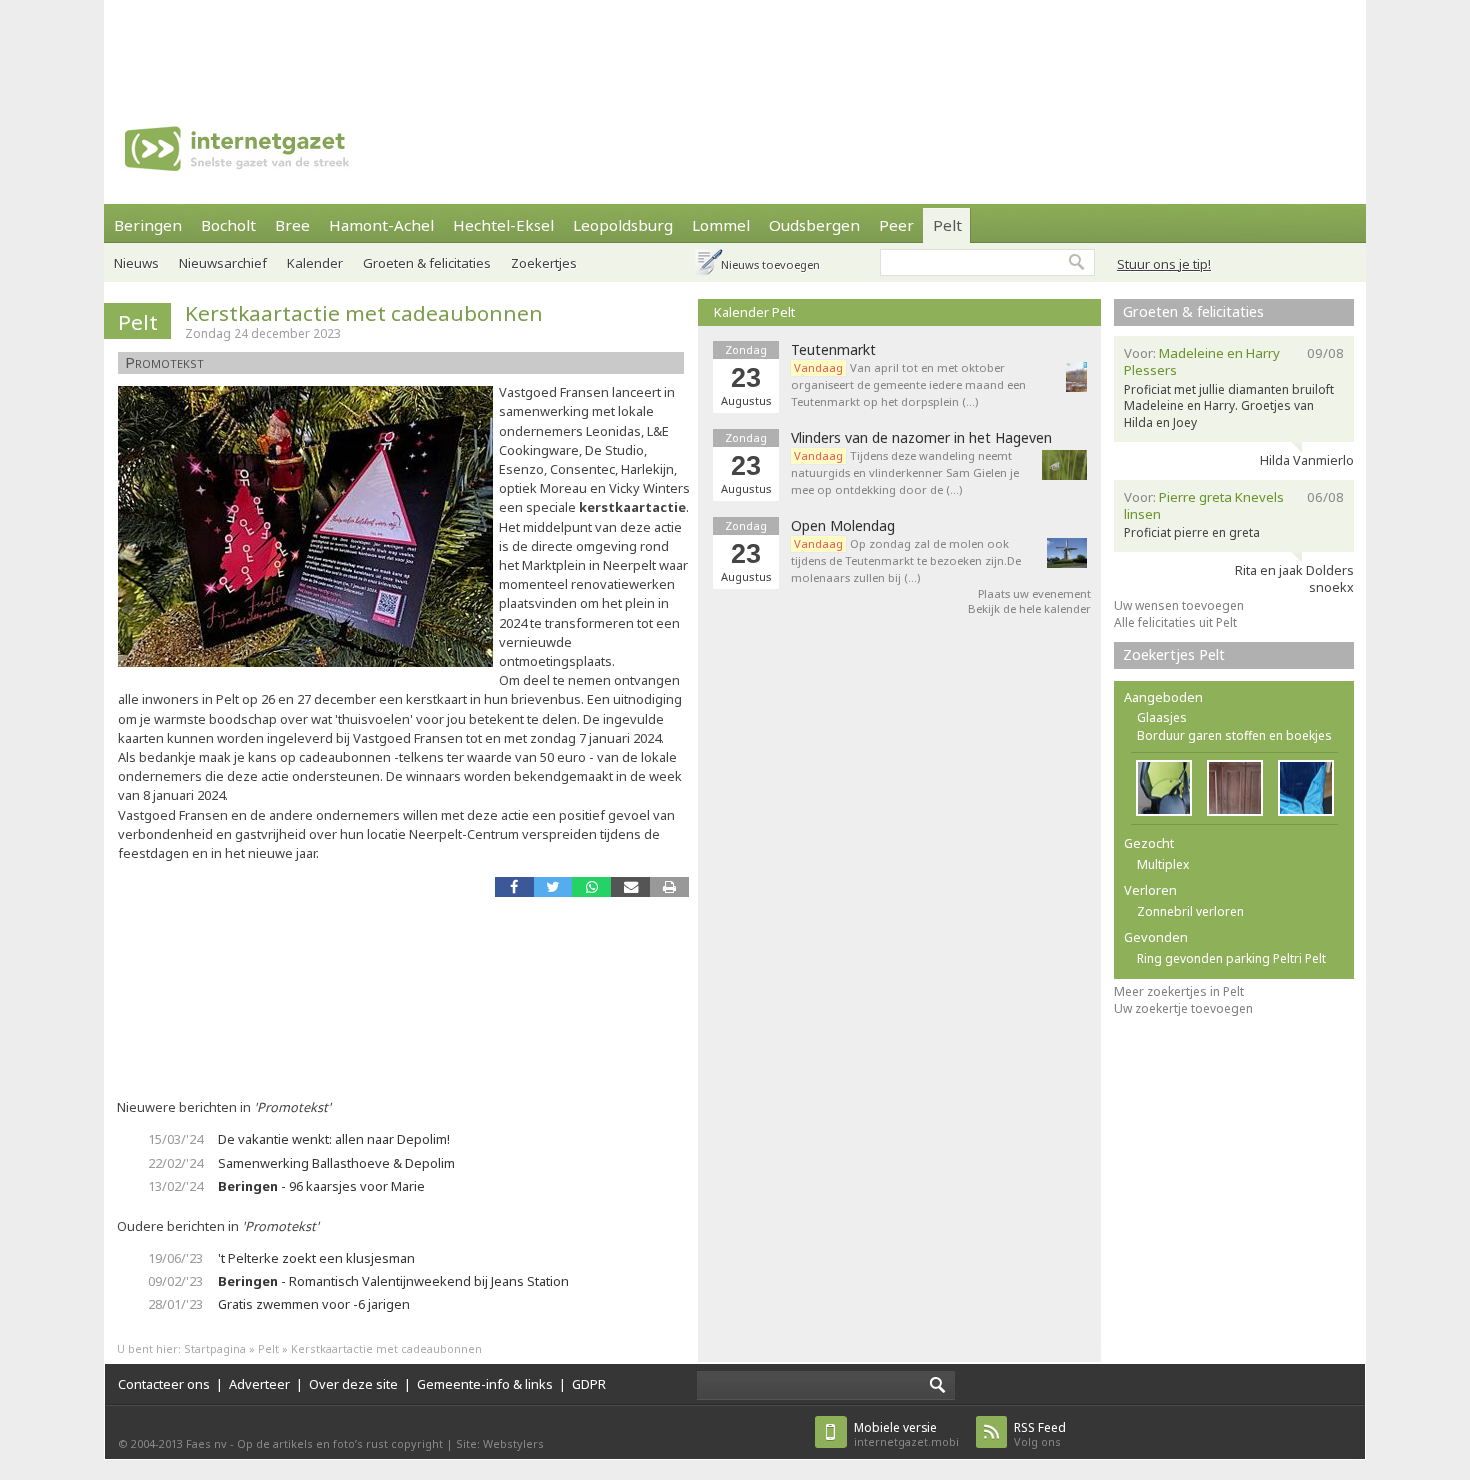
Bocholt (228, 225)
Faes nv (206, 1443)
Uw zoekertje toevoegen (1183, 1008)
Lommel (721, 225)
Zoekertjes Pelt (1174, 654)
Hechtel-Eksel (503, 225)
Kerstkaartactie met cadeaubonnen (364, 313)
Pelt (947, 225)
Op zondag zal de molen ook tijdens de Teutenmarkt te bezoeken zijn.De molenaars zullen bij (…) (906, 560)
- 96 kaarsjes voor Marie (321, 1186)
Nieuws (136, 263)
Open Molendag (843, 526)
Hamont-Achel (381, 225)
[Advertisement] (735, 45)
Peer (896, 225)
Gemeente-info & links (485, 1384)
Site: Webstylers (500, 1443)
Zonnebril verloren (1190, 911)
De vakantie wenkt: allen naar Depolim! (334, 1139)
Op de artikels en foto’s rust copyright (340, 1443)
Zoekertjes (544, 263)
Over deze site (353, 1384)
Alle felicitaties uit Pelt (1175, 622)
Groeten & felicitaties (427, 263)
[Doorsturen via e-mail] (630, 886)
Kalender (315, 263)
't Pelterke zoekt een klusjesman (316, 1258)
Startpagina (215, 1348)
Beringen (148, 225)
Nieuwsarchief (223, 263)
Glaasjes (1162, 717)
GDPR (589, 1384)
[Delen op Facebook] (514, 886)
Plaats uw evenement (1034, 593)
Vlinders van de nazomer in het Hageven (921, 438)
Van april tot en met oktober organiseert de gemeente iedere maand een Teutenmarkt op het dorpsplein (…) (908, 384)
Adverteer (259, 1384)
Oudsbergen (814, 225)
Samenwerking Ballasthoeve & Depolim (336, 1163)
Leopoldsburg (623, 225)
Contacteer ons (164, 1384)
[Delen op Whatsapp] (591, 886)
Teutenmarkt (833, 350)
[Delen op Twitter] (553, 886)
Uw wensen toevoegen (1179, 605)
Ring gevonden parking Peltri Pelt (1231, 958)
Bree (292, 225)
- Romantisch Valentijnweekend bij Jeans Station (393, 1281)
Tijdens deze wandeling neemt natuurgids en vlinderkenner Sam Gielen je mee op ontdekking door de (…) (905, 472)
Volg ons (1040, 1434)
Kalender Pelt (754, 312)
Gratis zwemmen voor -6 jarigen (314, 1304)
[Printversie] (669, 886)
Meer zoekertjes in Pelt (1179, 991)
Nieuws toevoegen (770, 264)
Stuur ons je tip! (1164, 264)
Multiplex (1163, 864)
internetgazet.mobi (906, 1434)
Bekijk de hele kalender (1029, 608)
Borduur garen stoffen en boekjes (1234, 735)
